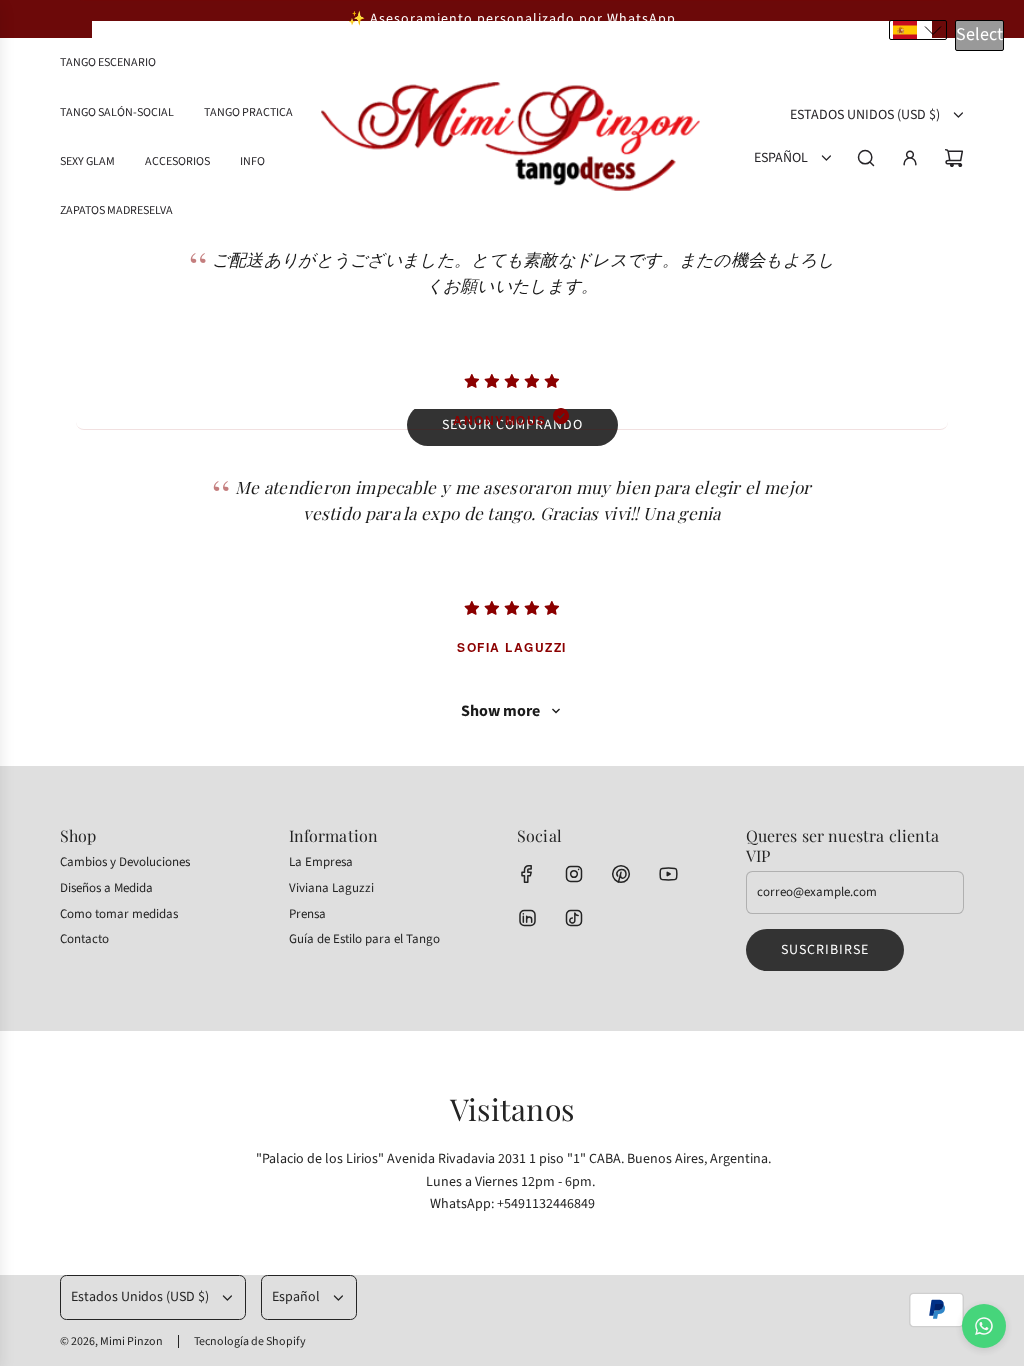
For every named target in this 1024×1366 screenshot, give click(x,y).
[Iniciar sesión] (910, 158)
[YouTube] (668, 874)
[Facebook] (527, 874)
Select (979, 34)
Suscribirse (825, 950)
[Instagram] (574, 874)
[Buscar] (866, 158)
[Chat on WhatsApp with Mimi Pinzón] (984, 1326)
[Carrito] (954, 158)
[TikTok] (574, 918)
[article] (512, 316)
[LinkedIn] (527, 918)
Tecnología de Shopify (250, 1341)
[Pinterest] (621, 874)
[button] (918, 30)
